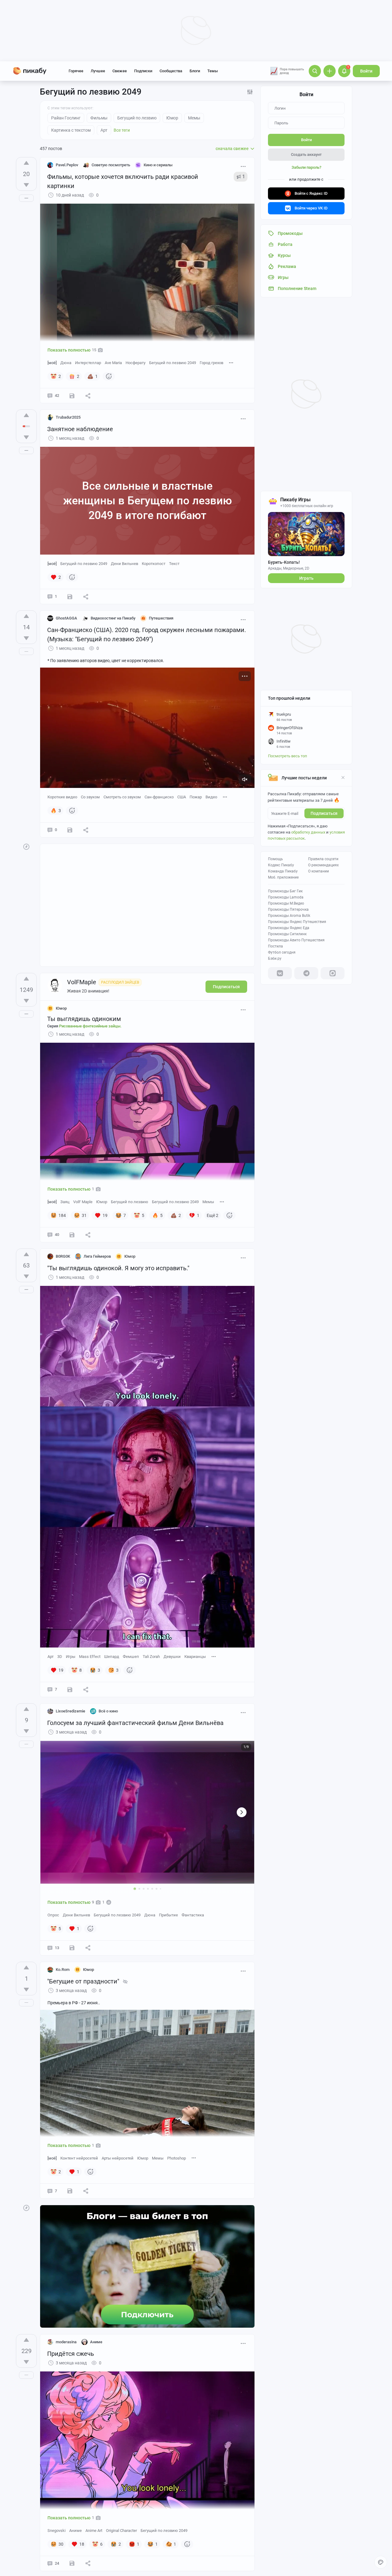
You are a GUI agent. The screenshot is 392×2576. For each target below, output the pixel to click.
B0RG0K (63, 1256)
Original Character (121, 2531)
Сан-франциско (159, 797)
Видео (211, 797)
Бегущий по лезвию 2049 (173, 363)
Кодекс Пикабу (281, 865)
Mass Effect (90, 1657)
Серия (84, 1026)
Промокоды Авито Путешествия (296, 940)
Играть (306, 578)
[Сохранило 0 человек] (70, 597)
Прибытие (168, 1915)
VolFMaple (82, 982)
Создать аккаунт (306, 154)
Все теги (122, 130)
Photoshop (177, 2158)
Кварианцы (195, 1657)
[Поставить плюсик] (26, 163)
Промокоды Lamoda (286, 897)
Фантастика (193, 1915)
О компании (318, 871)
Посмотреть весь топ (288, 756)
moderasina (66, 2342)
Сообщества (171, 71)
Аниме (75, 2531)
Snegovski (57, 2531)
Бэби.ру (275, 958)
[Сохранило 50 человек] (72, 1235)
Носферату (136, 363)
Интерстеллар (88, 363)
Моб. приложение (283, 877)
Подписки (143, 71)
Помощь (275, 859)
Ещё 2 (213, 1215)
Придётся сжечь (71, 2354)
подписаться (324, 813)
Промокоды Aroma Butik (289, 916)
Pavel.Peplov (67, 165)
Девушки (172, 1657)
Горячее (76, 71)
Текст (174, 564)
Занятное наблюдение (80, 429)
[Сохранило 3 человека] (72, 1948)
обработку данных (308, 832)
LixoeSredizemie (70, 1711)
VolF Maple (83, 1202)
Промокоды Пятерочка (288, 910)
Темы (213, 71)
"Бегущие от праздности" (83, 1981)
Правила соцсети (323, 859)
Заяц (65, 1202)
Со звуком (90, 797)
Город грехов (211, 363)
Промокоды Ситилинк (287, 934)
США (182, 797)
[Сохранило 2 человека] (70, 1689)
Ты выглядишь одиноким (84, 1019)
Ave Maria (113, 363)
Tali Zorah (151, 1657)
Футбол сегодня (282, 952)
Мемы (208, 1202)
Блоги (195, 71)
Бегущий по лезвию (130, 1202)
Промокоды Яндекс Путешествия (297, 922)
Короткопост (154, 564)
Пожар (196, 797)
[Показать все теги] (231, 362)
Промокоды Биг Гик (285, 891)
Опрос (53, 1915)
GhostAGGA (66, 618)
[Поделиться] (88, 396)
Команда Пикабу (283, 871)
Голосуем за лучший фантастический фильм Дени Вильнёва (135, 1723)
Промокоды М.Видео (286, 903)
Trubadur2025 (68, 417)
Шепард (112, 1657)
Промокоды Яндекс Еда (289, 928)
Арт (51, 1657)
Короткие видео (62, 797)
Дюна (66, 363)
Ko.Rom (63, 1970)
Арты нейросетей (118, 2158)
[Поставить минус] (26, 185)
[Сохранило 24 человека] (72, 2563)
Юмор (102, 1202)
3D (60, 1657)
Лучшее (98, 71)
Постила (275, 946)
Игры (71, 1657)
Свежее (120, 71)
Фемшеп (131, 1657)
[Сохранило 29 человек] (72, 396)
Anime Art (94, 2531)
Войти (366, 71)
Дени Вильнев (124, 564)
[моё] (52, 363)
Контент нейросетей (79, 2158)
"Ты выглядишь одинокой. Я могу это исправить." (118, 1268)
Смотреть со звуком (122, 797)
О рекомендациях (323, 865)
